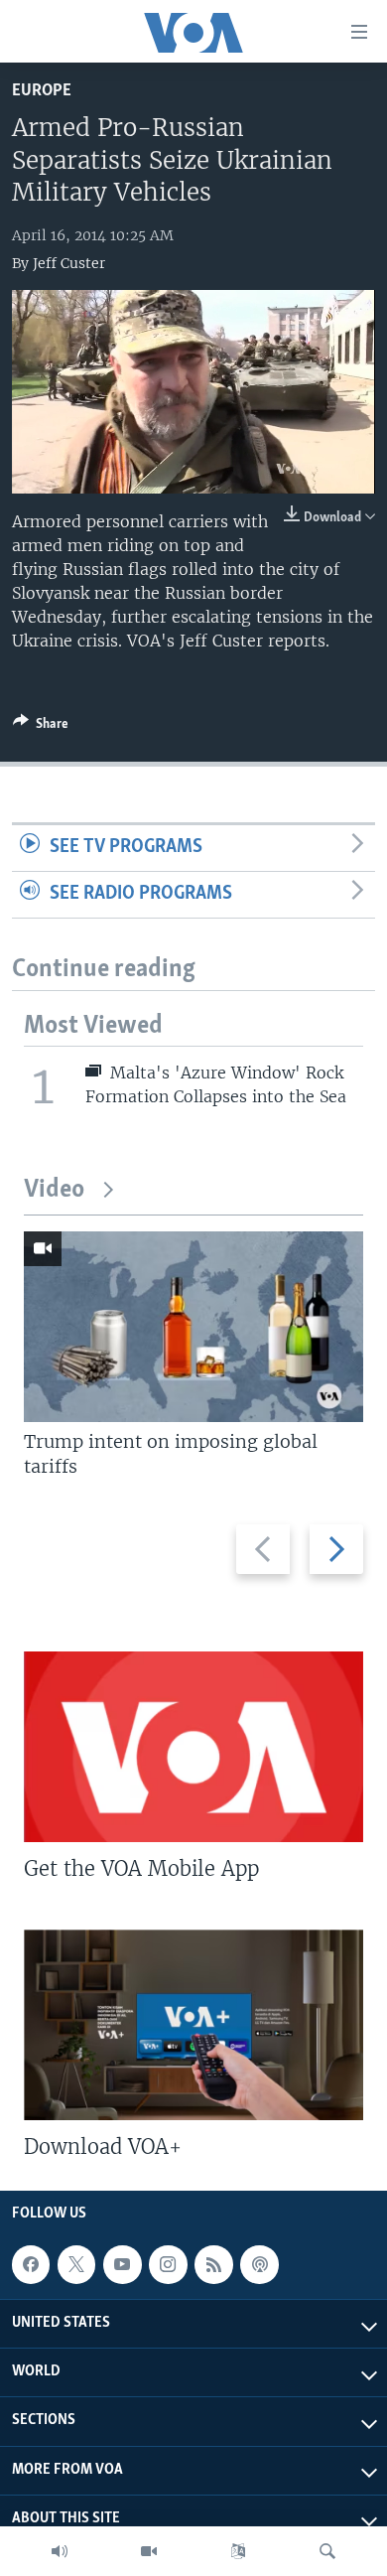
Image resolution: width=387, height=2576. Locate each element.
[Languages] (238, 2551)
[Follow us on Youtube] (122, 2265)
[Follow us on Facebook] (31, 2265)
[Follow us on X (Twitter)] (76, 2265)
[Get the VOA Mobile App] (193, 1747)
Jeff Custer (69, 263)
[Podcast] (259, 2265)
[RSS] (213, 2265)
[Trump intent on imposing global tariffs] (193, 1327)
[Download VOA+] (193, 2025)
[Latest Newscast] (60, 2551)
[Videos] (149, 2551)
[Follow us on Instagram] (168, 2265)
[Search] (327, 2551)
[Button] (41, 727)
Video (54, 1190)
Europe (42, 91)
